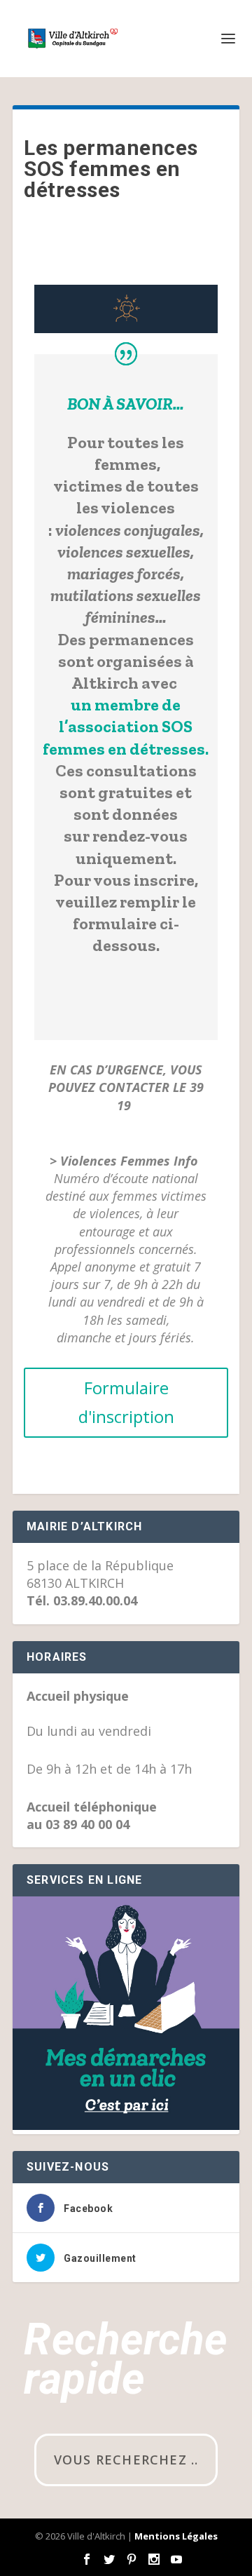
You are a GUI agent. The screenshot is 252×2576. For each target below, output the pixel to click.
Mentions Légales (176, 2536)
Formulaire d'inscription (126, 1402)
